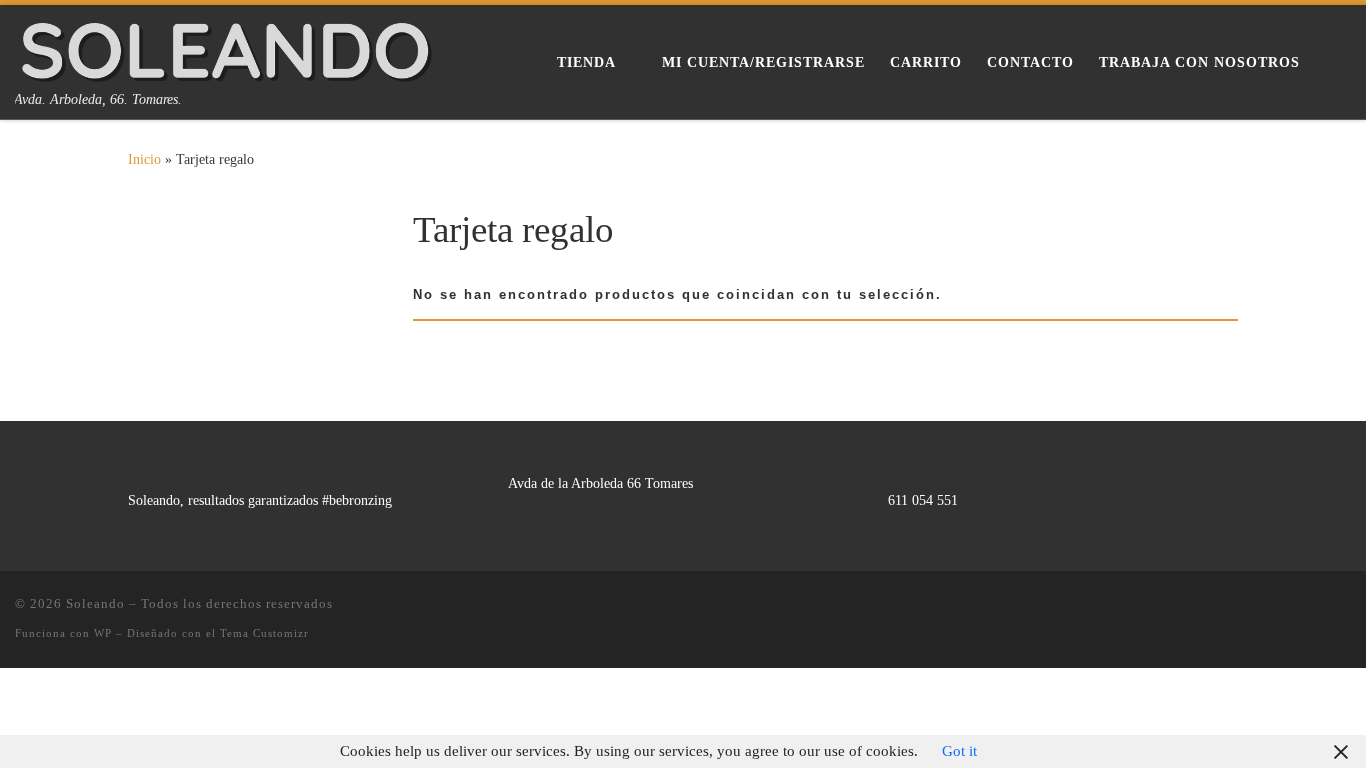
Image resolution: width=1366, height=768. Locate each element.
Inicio (144, 159)
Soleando (95, 603)
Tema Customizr (264, 633)
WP (103, 633)
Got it (959, 751)
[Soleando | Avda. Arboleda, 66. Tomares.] (225, 47)
